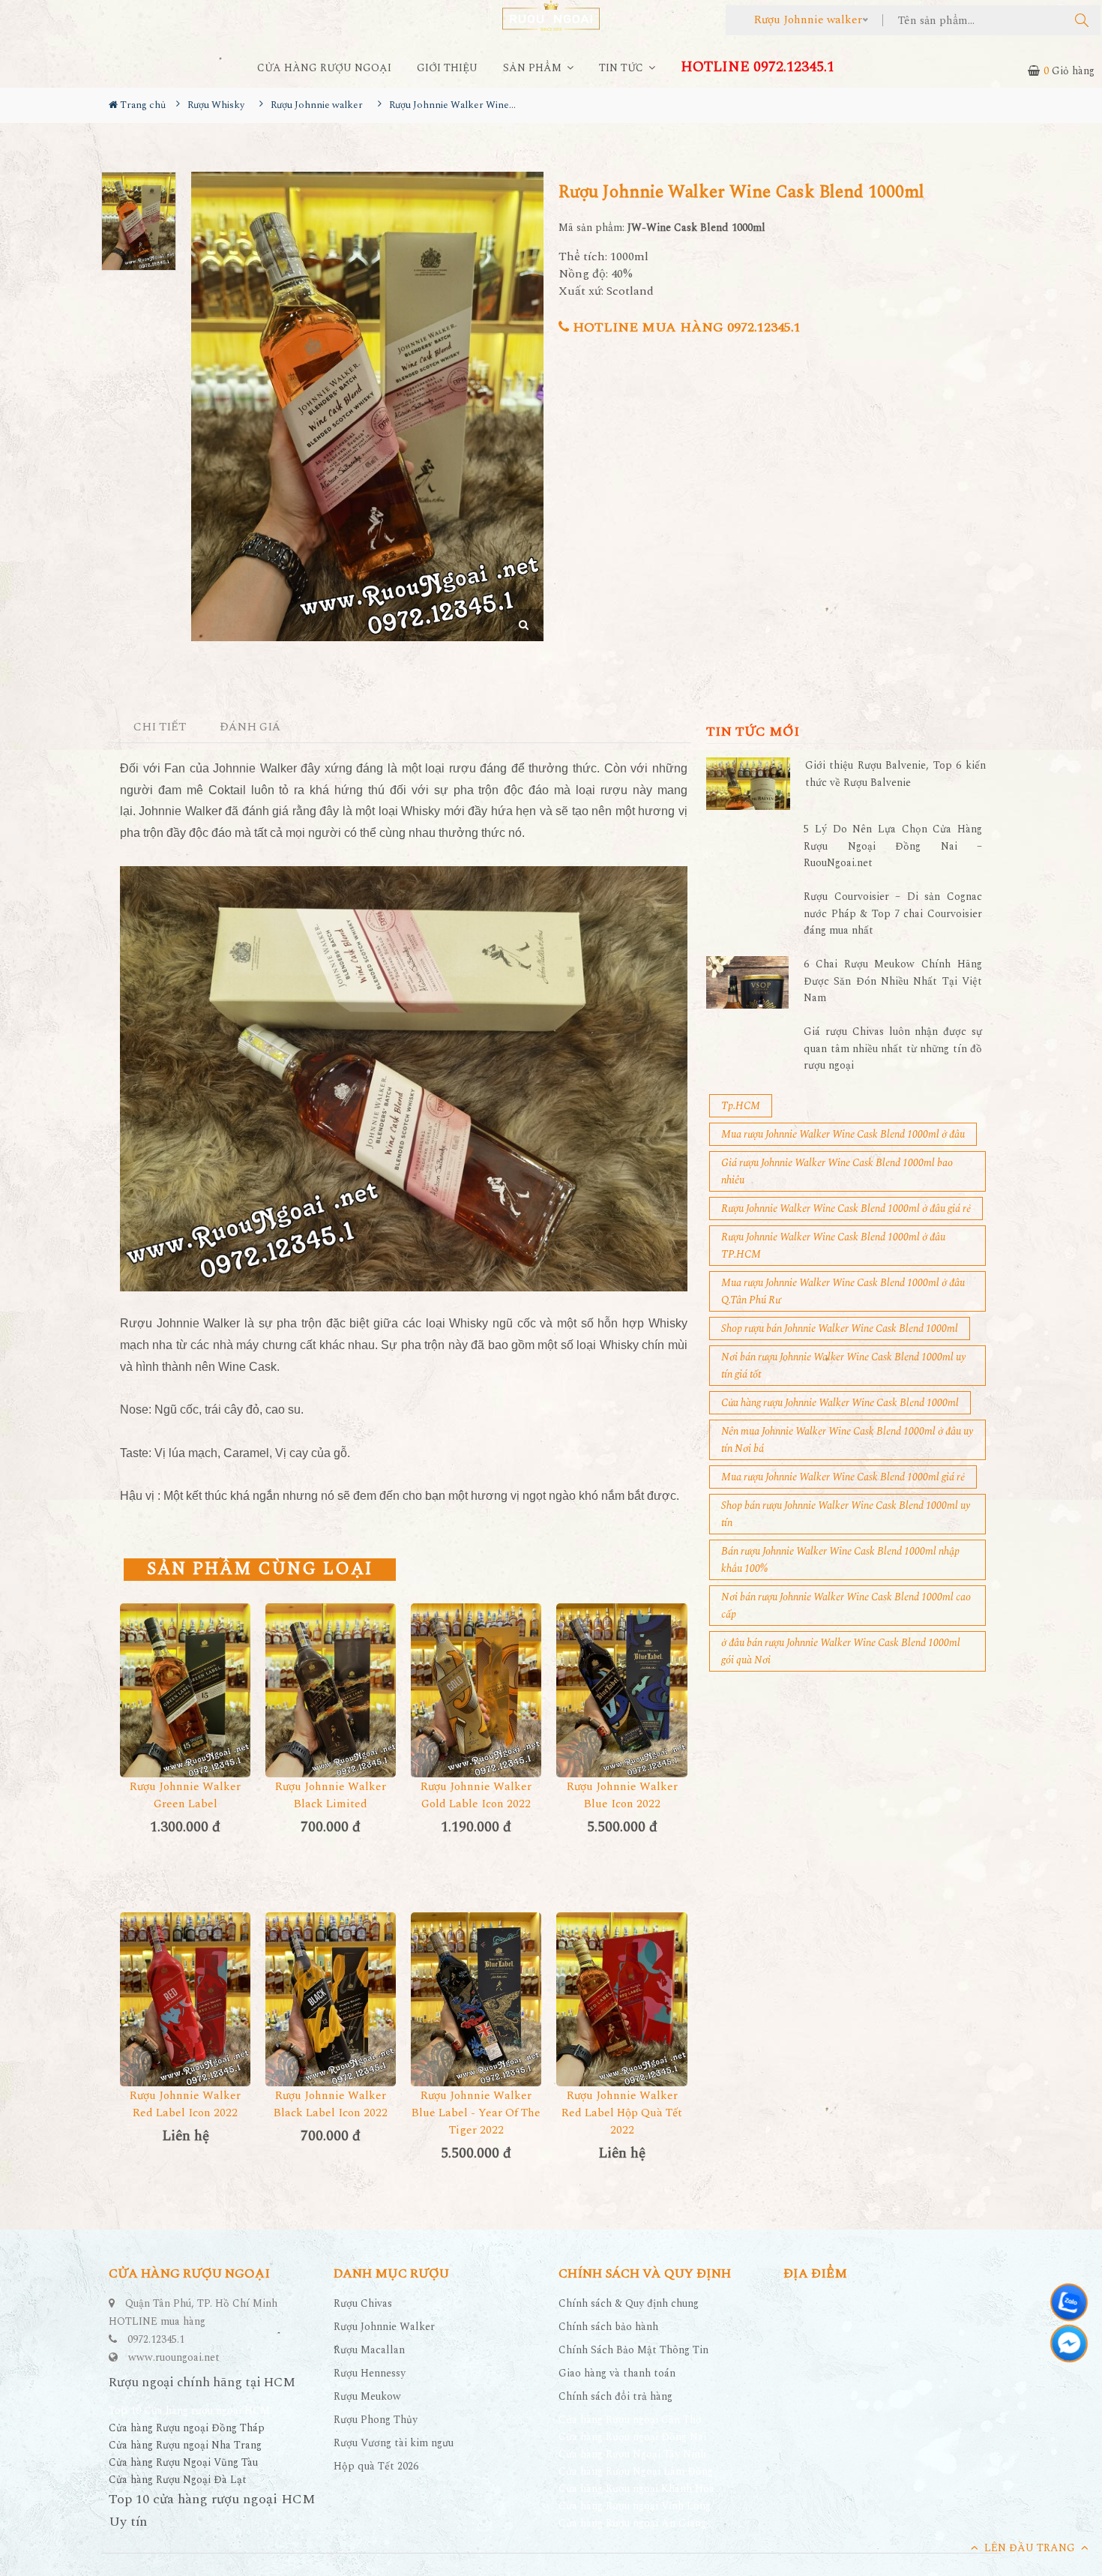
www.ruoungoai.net (174, 2357)
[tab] (160, 728)
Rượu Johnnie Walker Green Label (185, 1795)
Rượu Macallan (369, 2350)
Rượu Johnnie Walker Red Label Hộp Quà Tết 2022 (622, 2113)
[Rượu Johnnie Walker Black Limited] (331, 1690)
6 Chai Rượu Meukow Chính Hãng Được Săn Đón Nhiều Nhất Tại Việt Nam (893, 981)
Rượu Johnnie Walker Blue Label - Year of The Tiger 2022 (476, 2113)
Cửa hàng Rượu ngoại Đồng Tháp (187, 2428)
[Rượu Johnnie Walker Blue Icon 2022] (621, 1690)
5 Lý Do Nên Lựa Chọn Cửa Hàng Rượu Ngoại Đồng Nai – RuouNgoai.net (893, 846)
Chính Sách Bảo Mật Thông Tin (633, 2350)
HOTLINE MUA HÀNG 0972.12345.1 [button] (685, 327)
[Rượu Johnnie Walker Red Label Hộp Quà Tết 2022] (621, 1999)
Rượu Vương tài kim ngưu (394, 2443)
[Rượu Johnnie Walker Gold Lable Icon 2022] (476, 1690)
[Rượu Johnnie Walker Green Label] (185, 1690)
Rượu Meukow (367, 2396)
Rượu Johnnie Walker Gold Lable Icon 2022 (476, 1795)
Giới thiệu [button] (447, 68)
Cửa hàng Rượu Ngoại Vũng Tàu (183, 2462)
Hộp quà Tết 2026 (376, 2466)
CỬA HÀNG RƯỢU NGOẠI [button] (324, 68)
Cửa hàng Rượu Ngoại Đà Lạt (178, 2480)
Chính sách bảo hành (608, 2327)
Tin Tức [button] (623, 68)
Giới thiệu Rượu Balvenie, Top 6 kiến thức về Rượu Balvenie (895, 774)
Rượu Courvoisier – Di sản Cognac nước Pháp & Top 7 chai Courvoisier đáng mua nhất (893, 913)
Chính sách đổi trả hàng (615, 2396)
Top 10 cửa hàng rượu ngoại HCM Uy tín (212, 2510)
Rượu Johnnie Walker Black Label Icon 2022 (331, 2104)
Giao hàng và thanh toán (617, 2373)
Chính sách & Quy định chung (629, 2303)
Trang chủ (142, 105)
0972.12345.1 (156, 2339)
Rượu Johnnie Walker (384, 2327)
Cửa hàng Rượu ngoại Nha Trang (185, 2445)
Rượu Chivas (363, 2303)
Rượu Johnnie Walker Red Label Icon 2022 (185, 2104)
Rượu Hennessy (370, 2373)
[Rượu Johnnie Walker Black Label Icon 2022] (331, 1999)
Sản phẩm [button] (534, 68)
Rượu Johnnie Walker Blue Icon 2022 (622, 1795)
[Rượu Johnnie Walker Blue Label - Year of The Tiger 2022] (476, 1999)
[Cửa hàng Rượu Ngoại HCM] (551, 15)
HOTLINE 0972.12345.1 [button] (758, 67)
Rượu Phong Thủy (376, 2420)
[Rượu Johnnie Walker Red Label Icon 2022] (185, 1999)
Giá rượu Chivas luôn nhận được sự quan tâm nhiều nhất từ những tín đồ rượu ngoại (893, 1048)
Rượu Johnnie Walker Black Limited (331, 1795)
